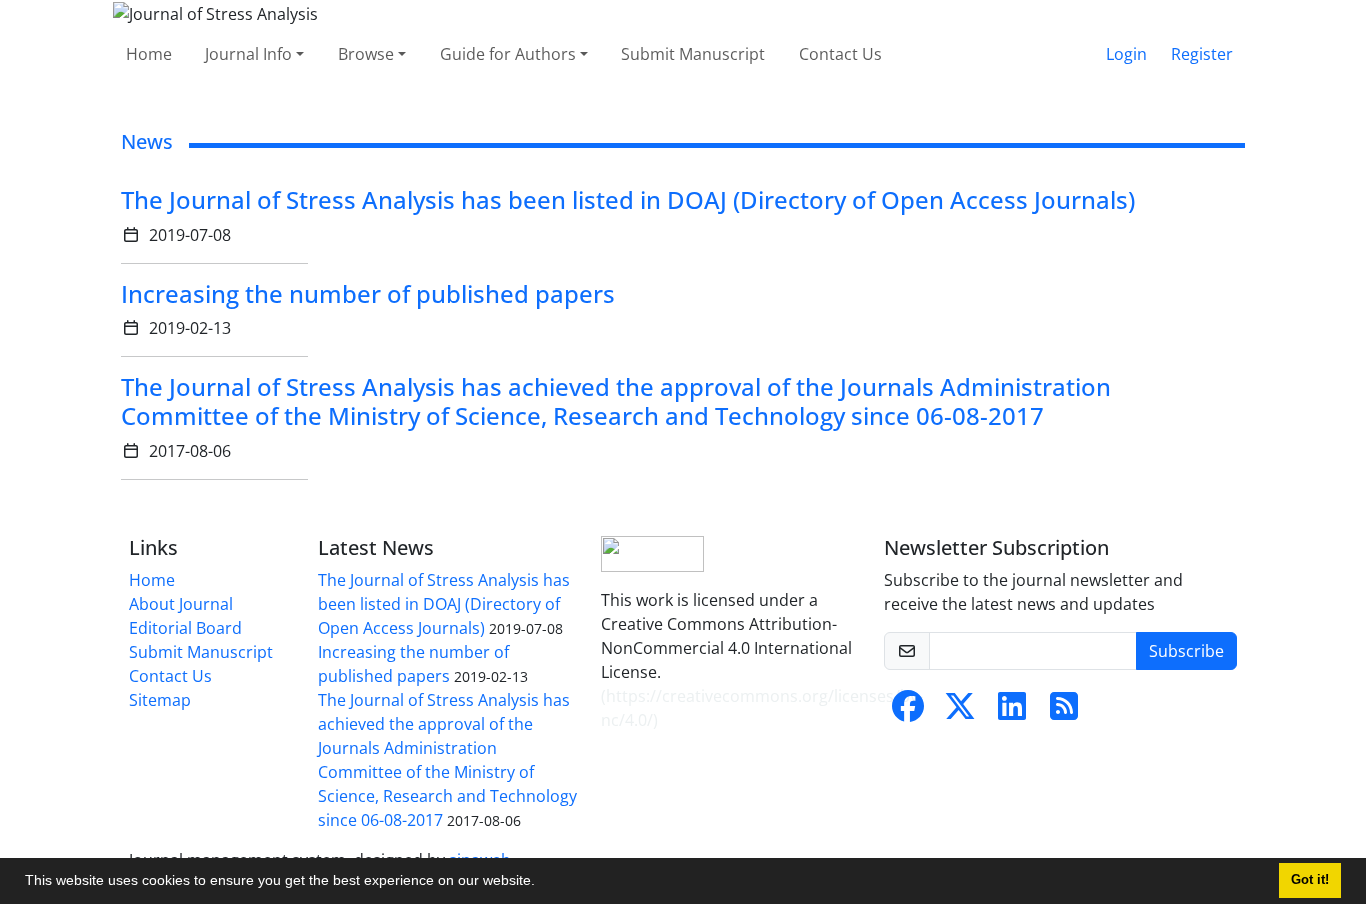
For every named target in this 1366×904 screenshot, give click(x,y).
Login (1126, 54)
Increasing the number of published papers (368, 293)
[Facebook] (908, 712)
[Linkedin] (1012, 712)
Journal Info (248, 54)
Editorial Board (185, 628)
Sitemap (160, 700)
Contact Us (840, 54)
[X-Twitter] (960, 712)
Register (1202, 54)
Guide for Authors (508, 54)
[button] (542, 883)
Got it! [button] (1310, 880)
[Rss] (1064, 712)
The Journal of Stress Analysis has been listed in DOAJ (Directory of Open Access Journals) (628, 199)
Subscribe (1186, 651)
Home (149, 54)
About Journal (181, 604)
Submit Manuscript (693, 54)
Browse (366, 54)
